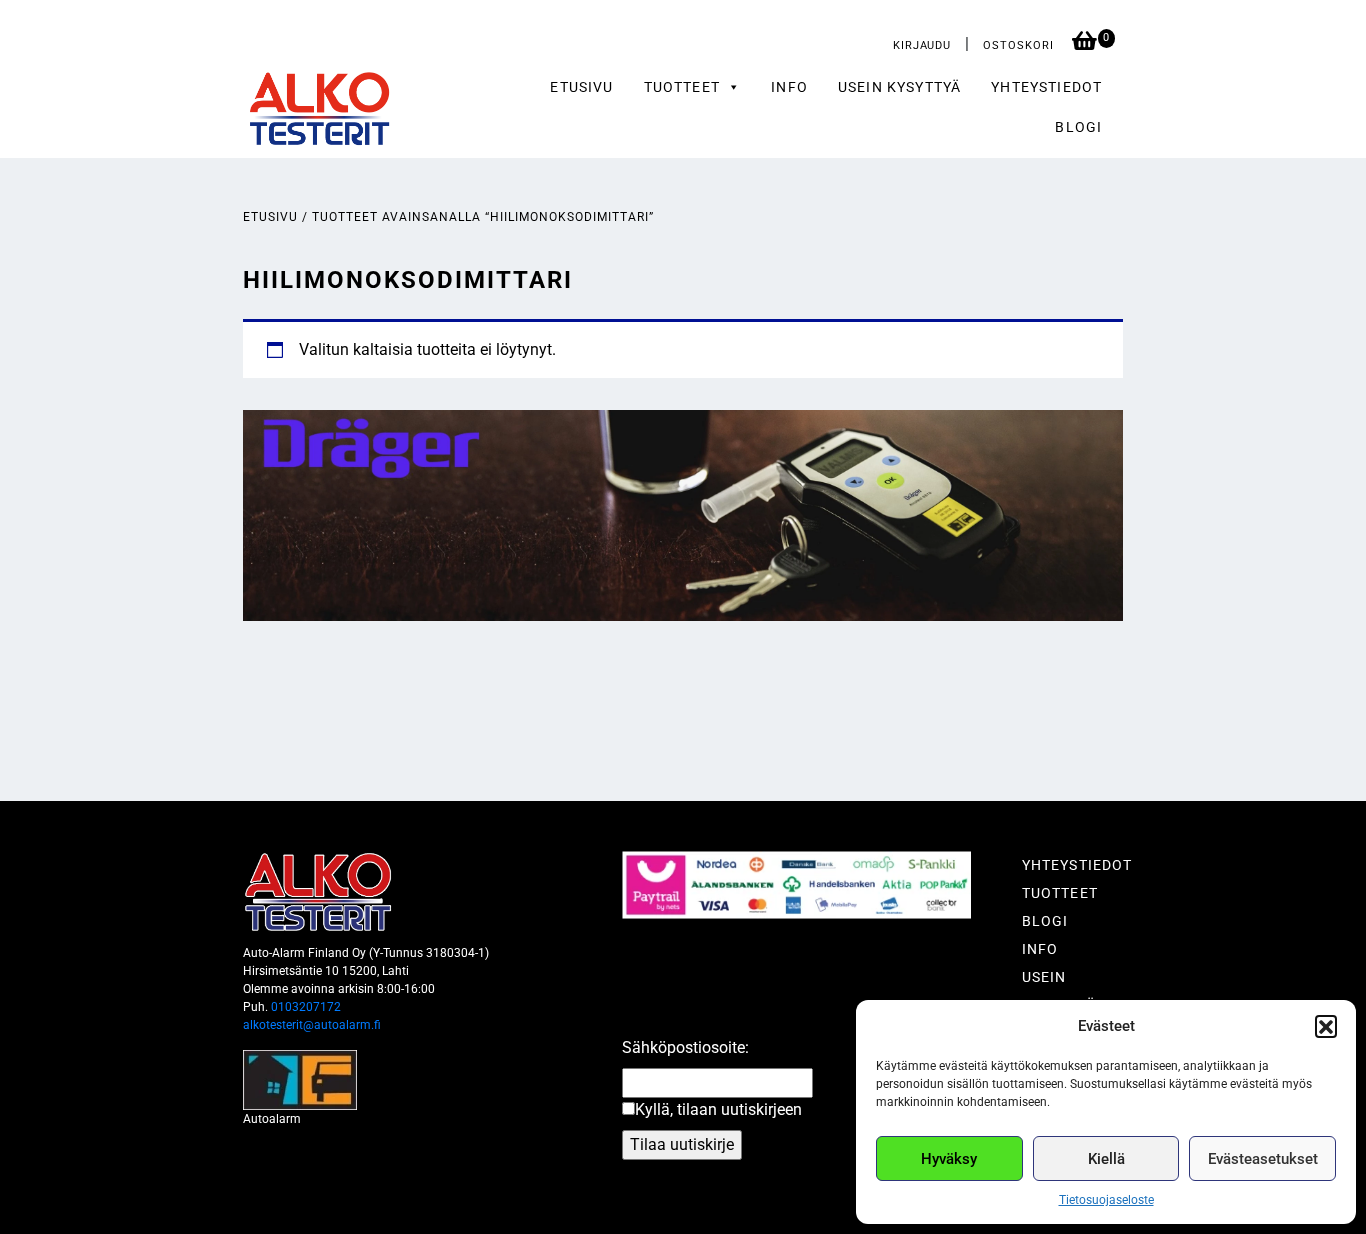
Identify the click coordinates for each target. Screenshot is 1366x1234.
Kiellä (1106, 1159)
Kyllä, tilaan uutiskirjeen (718, 1109)
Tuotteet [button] (682, 87)
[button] (1326, 1026)
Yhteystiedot (1046, 87)
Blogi (1078, 127)
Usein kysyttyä (899, 87)
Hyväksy (949, 1159)
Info (789, 87)
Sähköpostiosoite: (685, 1047)
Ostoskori (1020, 45)
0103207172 (306, 1007)
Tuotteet (1060, 893)
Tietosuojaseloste (1106, 1200)
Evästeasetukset (1263, 1159)
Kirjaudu (922, 45)
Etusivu (581, 87)
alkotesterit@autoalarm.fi (312, 1025)
